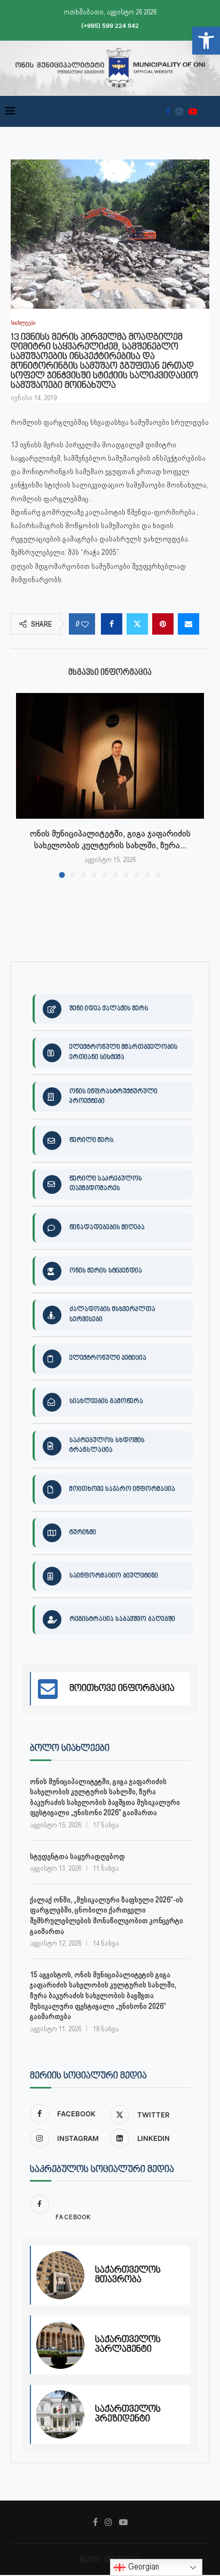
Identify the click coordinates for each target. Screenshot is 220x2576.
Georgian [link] (143, 2567)
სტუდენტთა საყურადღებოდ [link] (77, 1856)
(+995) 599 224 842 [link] (110, 26)
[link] (206, 41)
